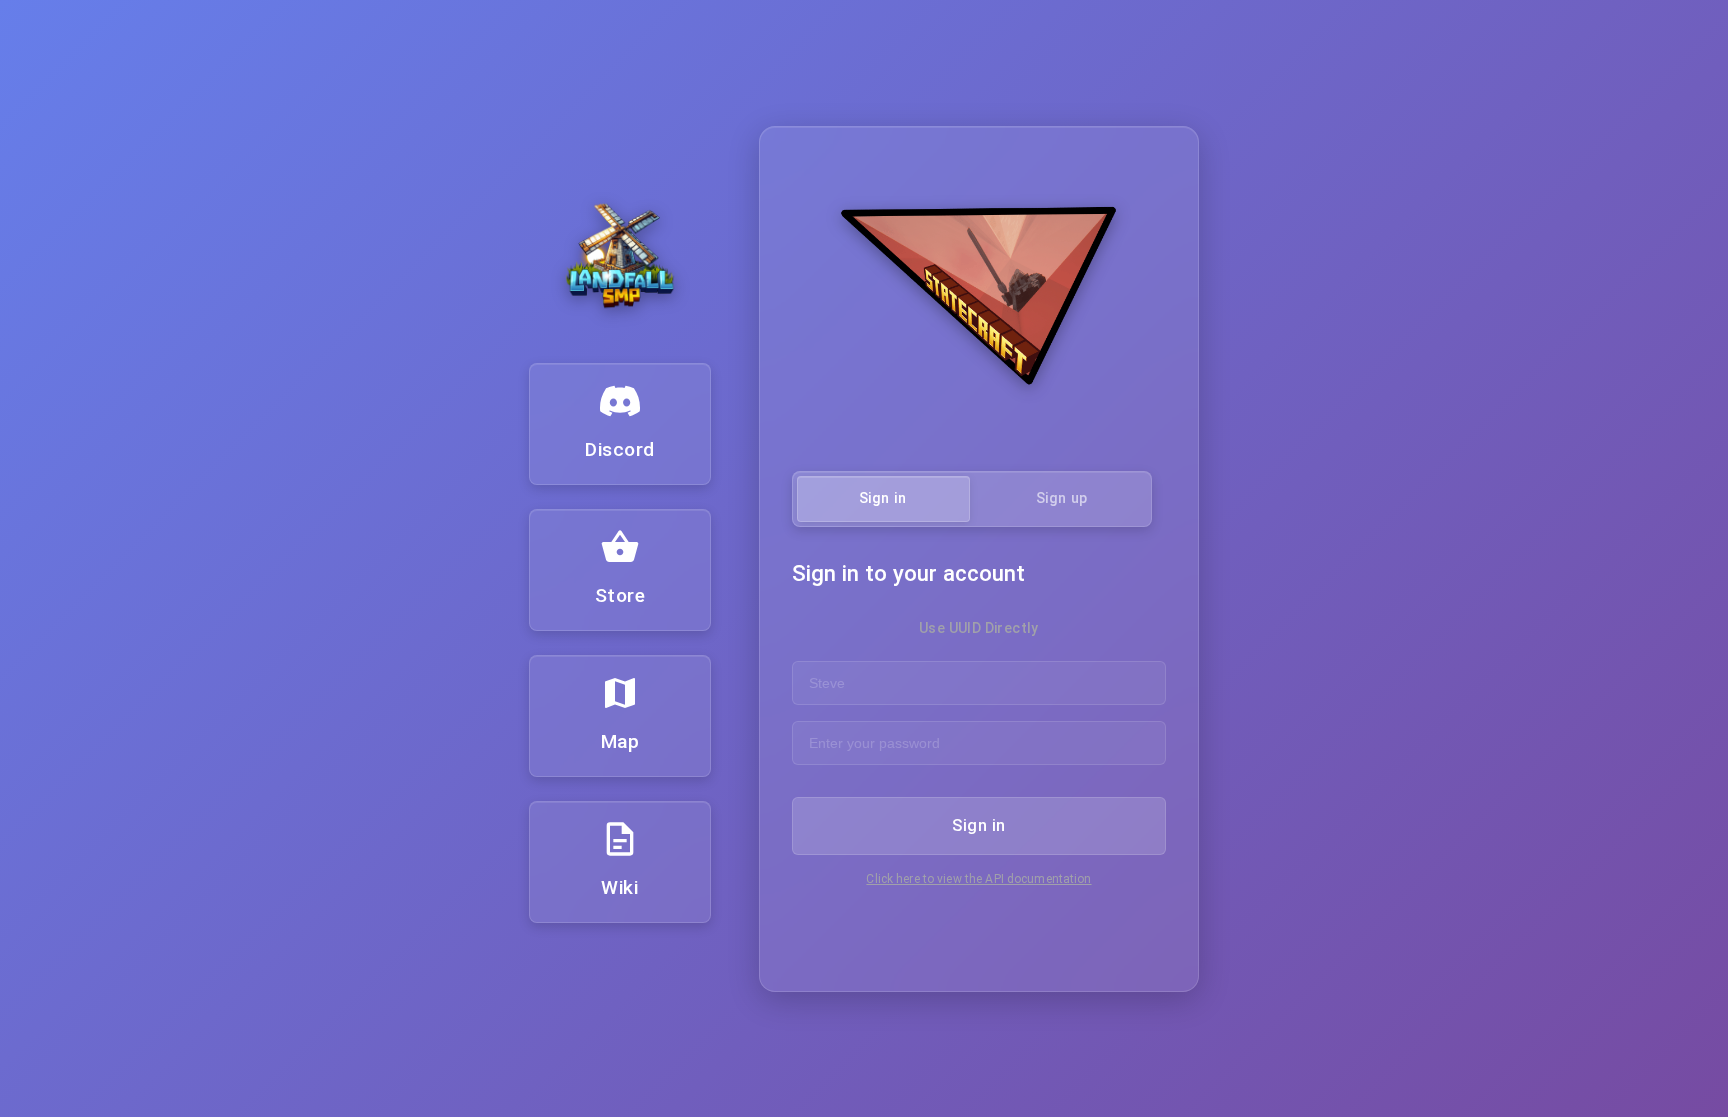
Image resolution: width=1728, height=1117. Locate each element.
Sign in (978, 825)
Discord (620, 449)
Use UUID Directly (979, 628)
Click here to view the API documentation (978, 879)
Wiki (619, 887)
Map (620, 741)
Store (620, 595)
